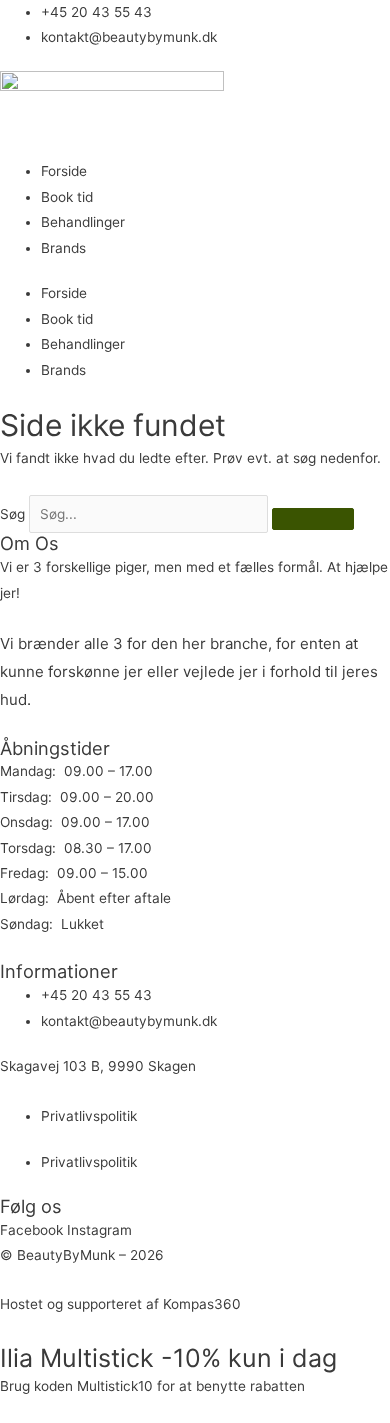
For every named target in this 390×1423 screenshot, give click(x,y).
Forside (64, 171)
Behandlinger (83, 222)
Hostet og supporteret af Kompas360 (120, 1304)
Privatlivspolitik (89, 1116)
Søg (12, 514)
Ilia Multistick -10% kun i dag (168, 1358)
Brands (63, 248)
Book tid (67, 197)
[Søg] (313, 519)
